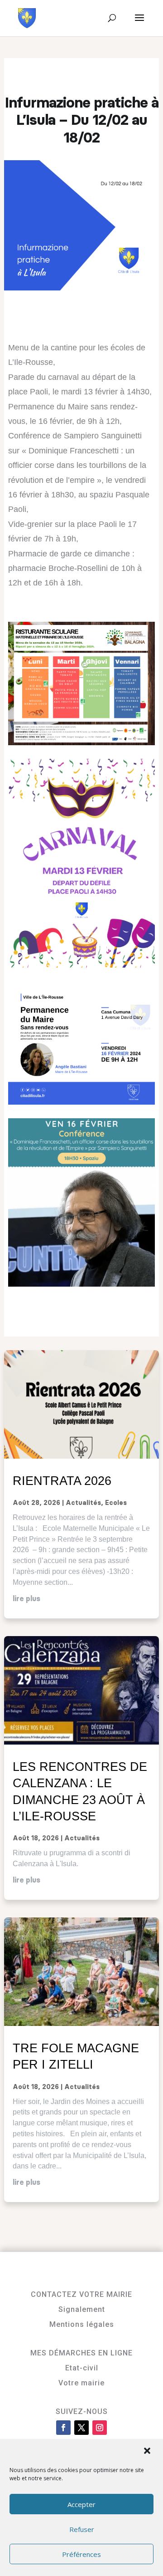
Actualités (83, 1503)
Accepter (81, 2504)
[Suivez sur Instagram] (100, 2428)
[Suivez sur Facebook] (63, 2428)
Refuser (82, 2529)
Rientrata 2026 (62, 1481)
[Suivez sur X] (81, 2428)
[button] (148, 2452)
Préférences (81, 2554)
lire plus (26, 1599)
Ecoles (116, 1503)
